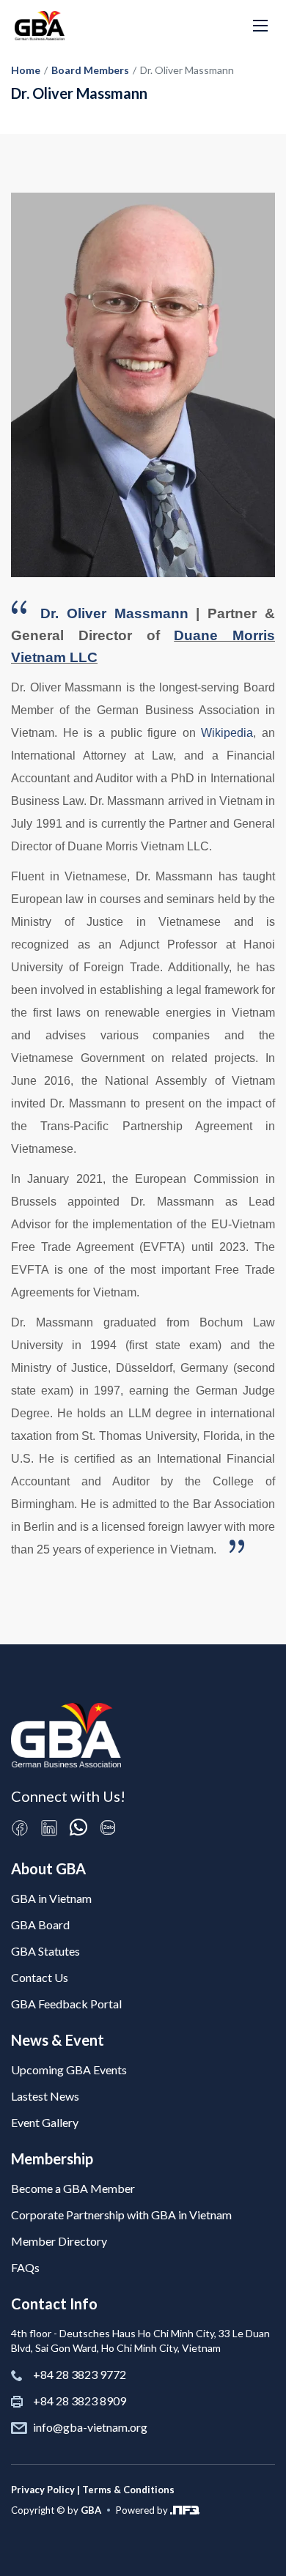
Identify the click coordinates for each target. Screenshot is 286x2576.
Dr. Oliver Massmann (114, 613)
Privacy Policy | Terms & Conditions (93, 2490)
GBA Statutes (45, 1951)
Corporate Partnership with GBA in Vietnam (121, 2215)
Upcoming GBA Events (69, 2070)
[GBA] (40, 26)
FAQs (25, 2267)
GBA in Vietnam (51, 1898)
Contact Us (40, 1977)
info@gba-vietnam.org (90, 2427)
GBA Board (40, 1924)
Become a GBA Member (73, 2188)
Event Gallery (45, 2122)
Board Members (90, 70)
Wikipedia (227, 733)
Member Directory (59, 2241)
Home (26, 70)
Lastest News (45, 2096)
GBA (91, 2510)
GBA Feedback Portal (66, 2004)
